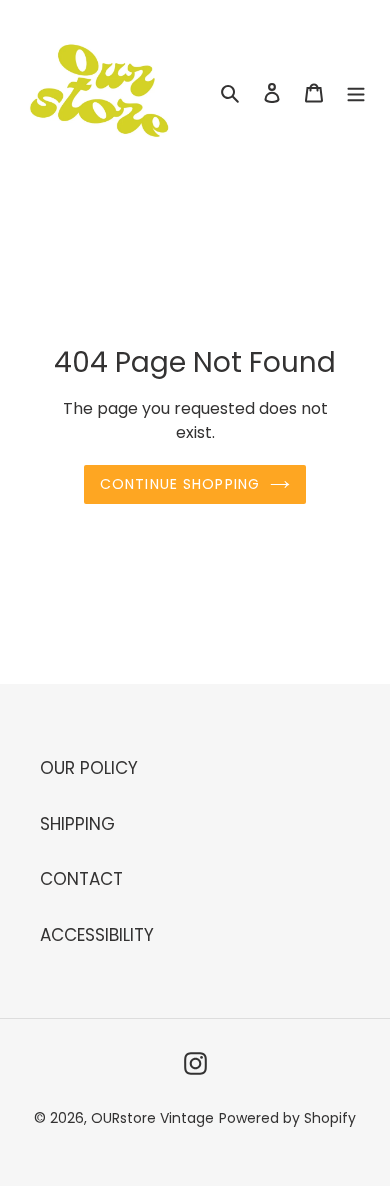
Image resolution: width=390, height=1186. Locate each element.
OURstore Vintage (152, 1118)
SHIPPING (77, 824)
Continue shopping (180, 484)
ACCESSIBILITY (97, 935)
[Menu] (356, 93)
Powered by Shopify (287, 1118)
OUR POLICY (89, 768)
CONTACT (81, 879)
